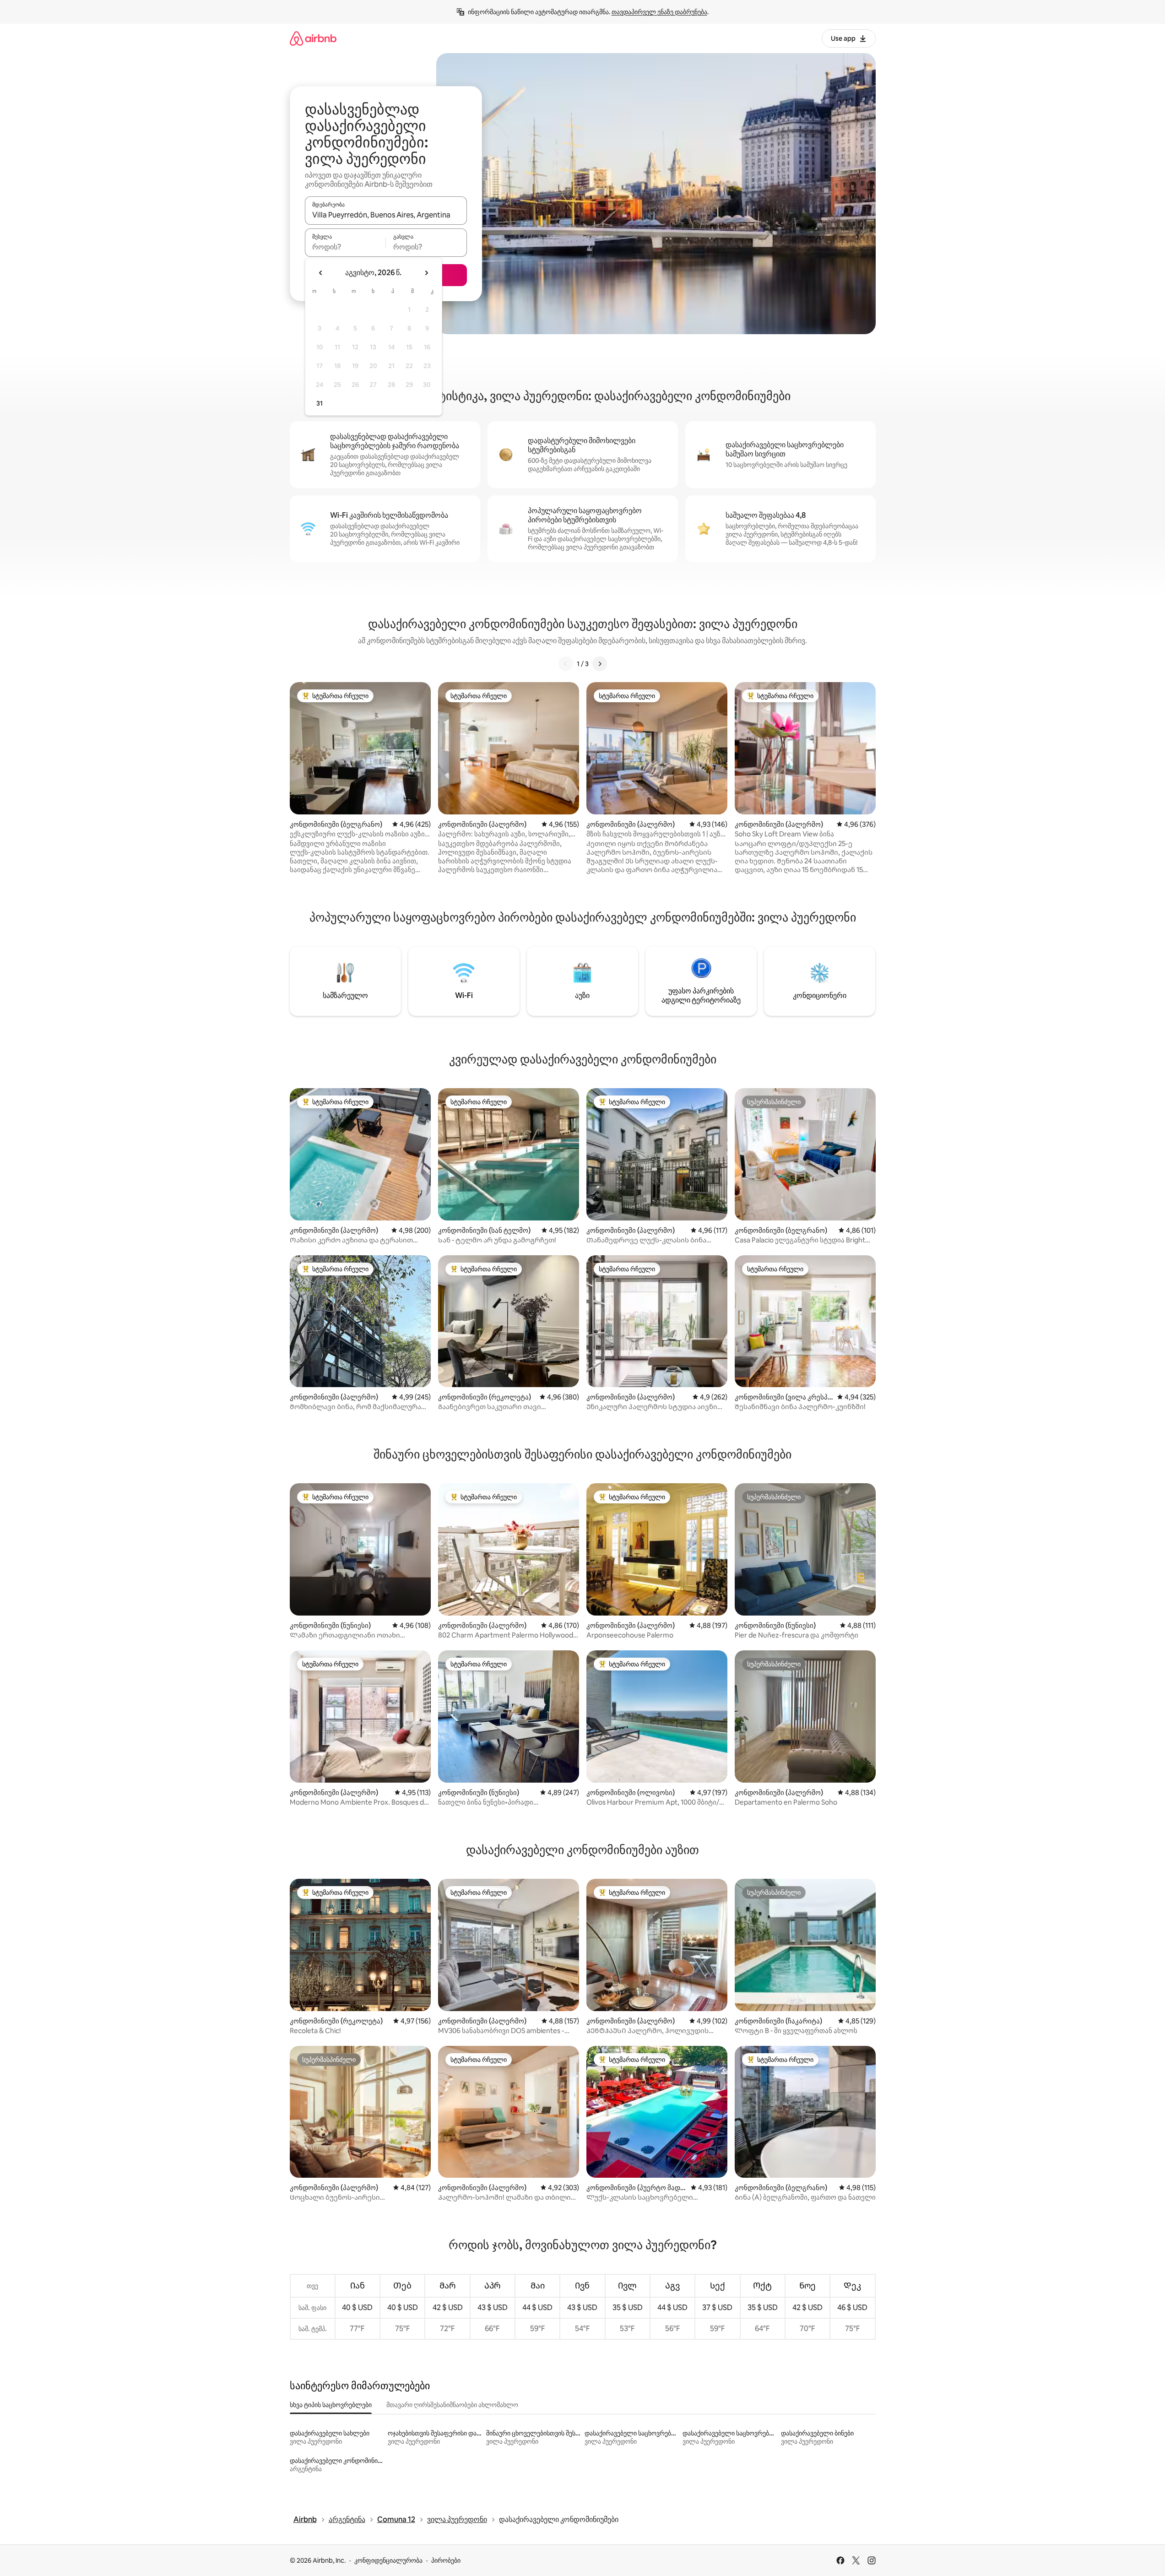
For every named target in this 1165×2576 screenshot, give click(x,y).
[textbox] (345, 247)
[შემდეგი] (600, 664)
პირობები (446, 2560)
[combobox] (386, 215)
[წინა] (566, 664)
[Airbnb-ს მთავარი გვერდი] (313, 38)
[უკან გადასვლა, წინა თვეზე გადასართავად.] (321, 273)
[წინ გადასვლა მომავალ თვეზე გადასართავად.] (426, 273)
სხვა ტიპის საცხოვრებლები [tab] (331, 2405)
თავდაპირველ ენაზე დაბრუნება (659, 12)
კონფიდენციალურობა (388, 2560)
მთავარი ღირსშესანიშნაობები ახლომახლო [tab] (452, 2405)
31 (320, 403)
